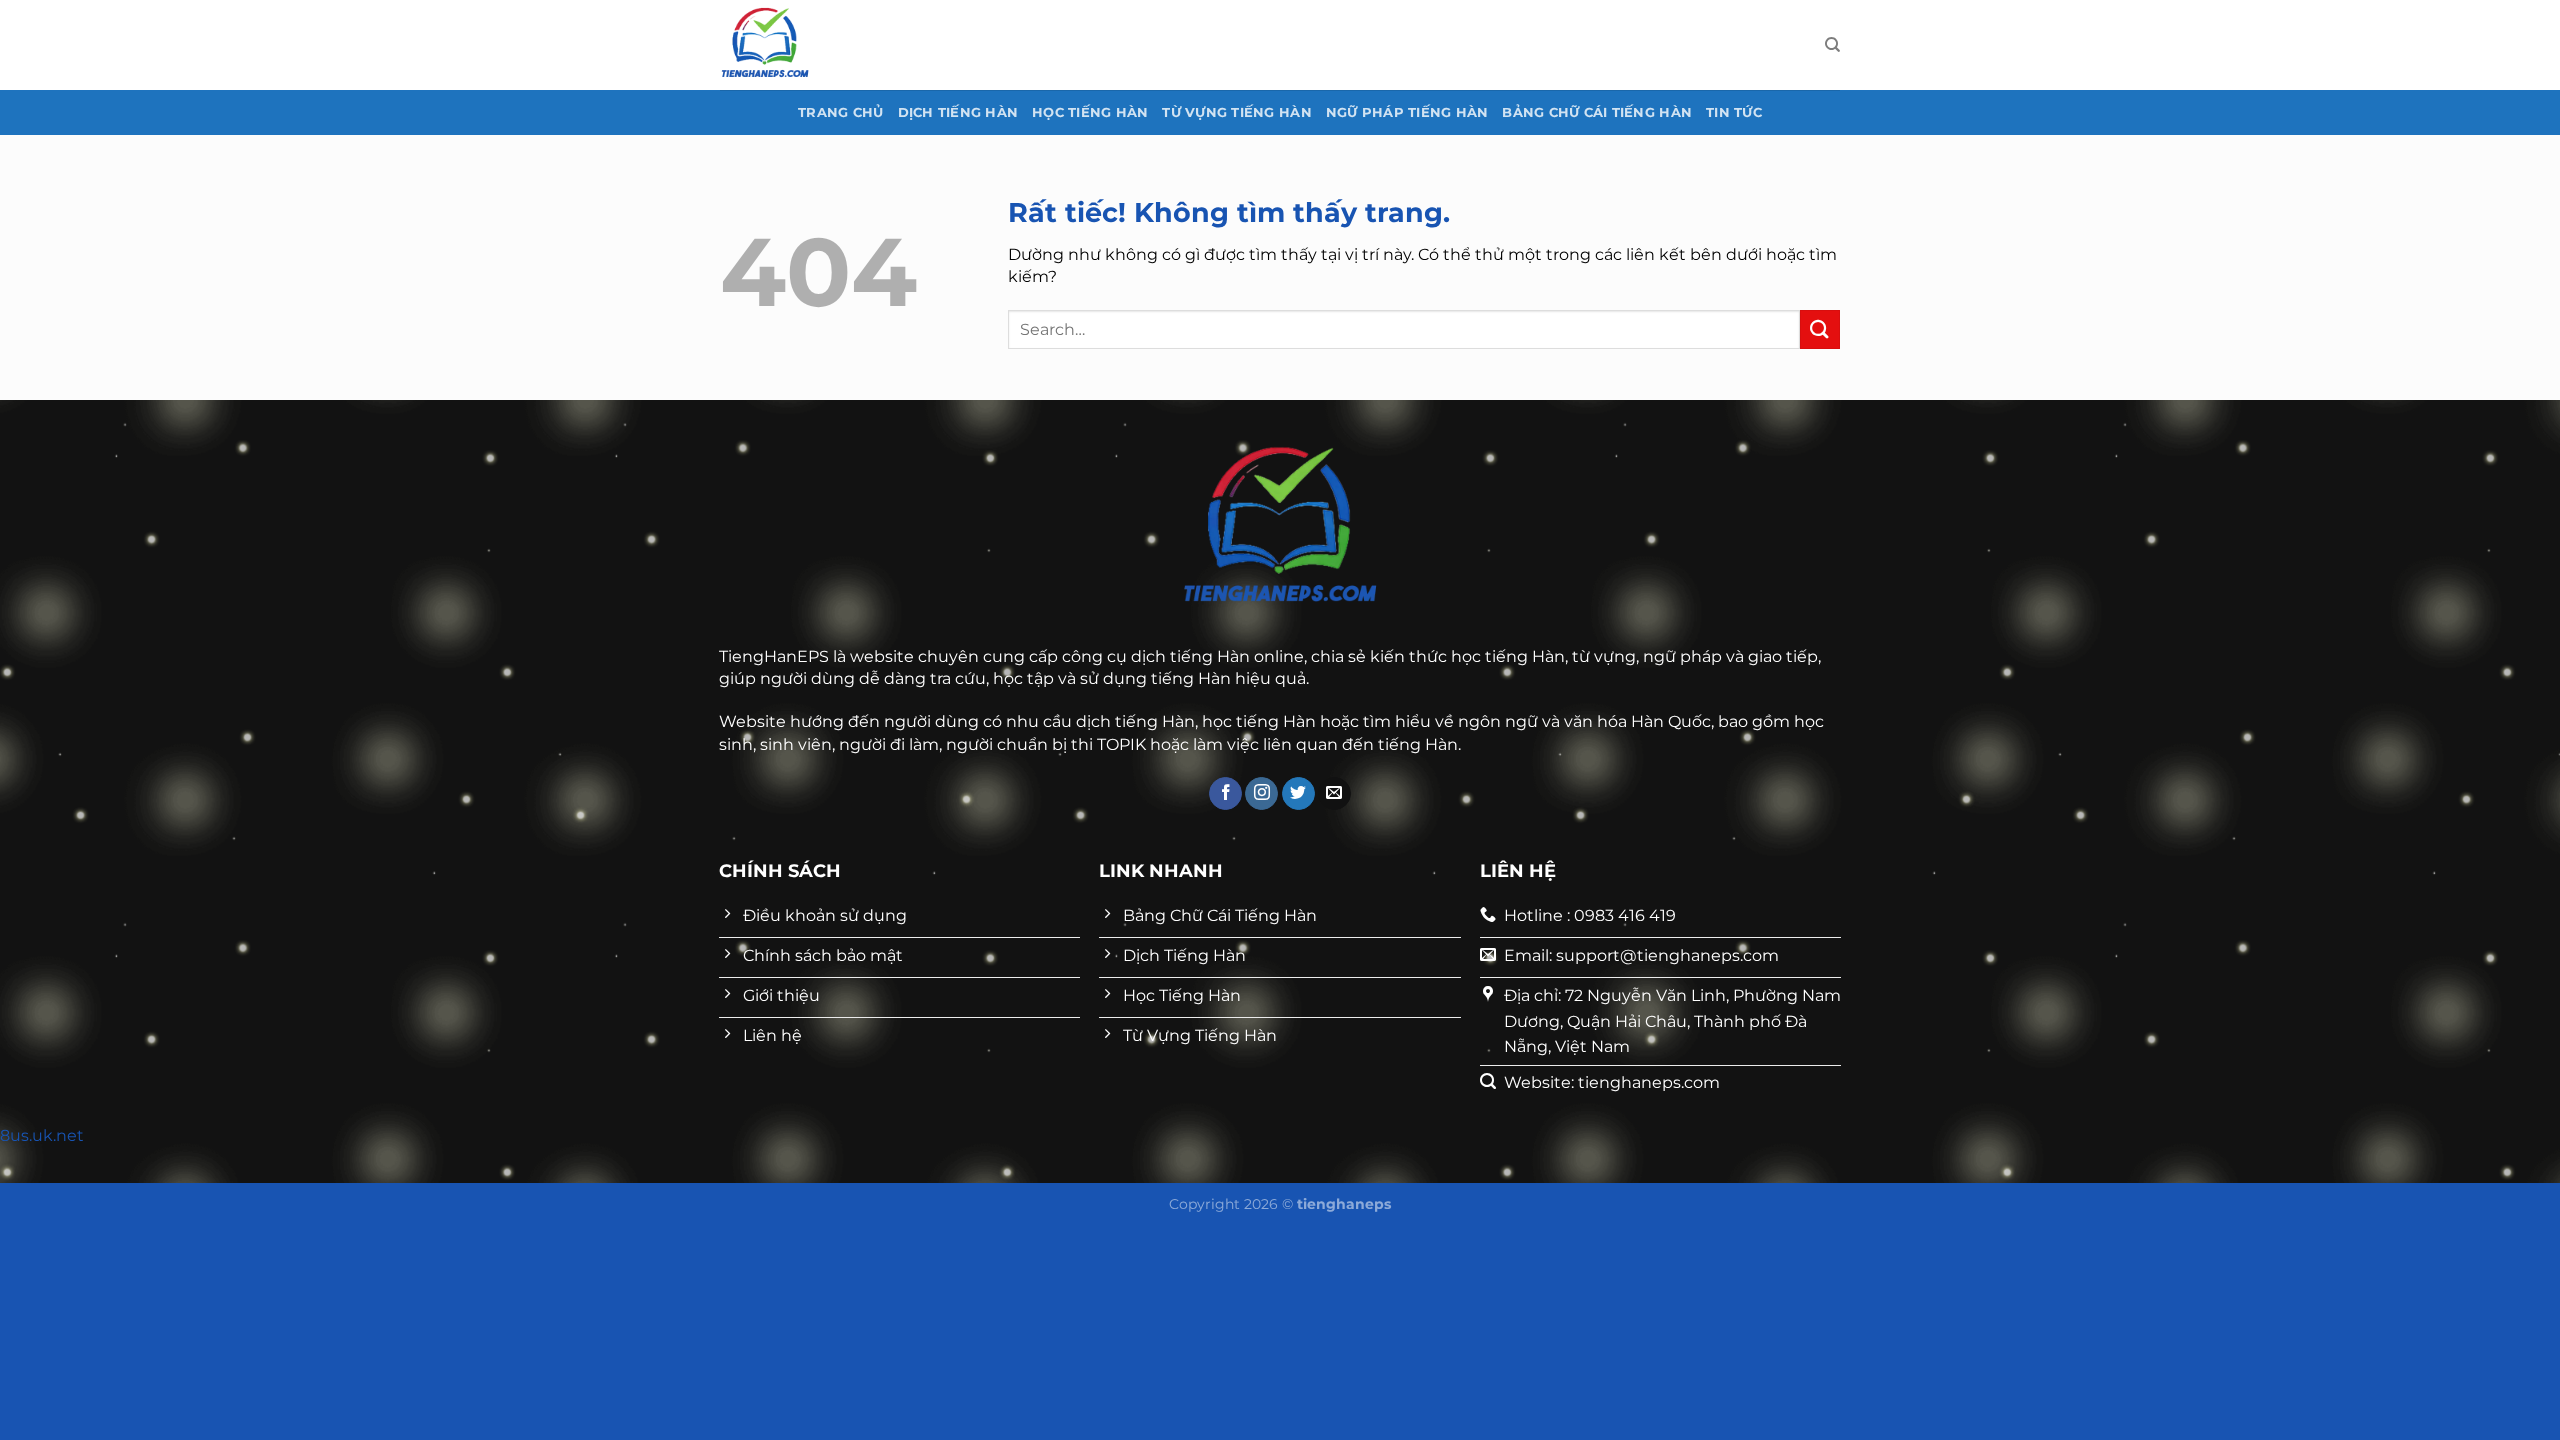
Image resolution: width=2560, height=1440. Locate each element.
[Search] (1832, 45)
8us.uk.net (42, 1135)
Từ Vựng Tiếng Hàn (1236, 112)
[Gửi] (1820, 329)
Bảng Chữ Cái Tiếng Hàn (1597, 112)
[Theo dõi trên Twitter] (1298, 794)
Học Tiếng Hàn (1090, 112)
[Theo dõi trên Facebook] (1225, 794)
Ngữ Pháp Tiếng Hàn (1407, 112)
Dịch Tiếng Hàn (958, 112)
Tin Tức (1734, 112)
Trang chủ (840, 112)
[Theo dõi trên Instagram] (1261, 794)
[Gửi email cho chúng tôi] (1334, 794)
